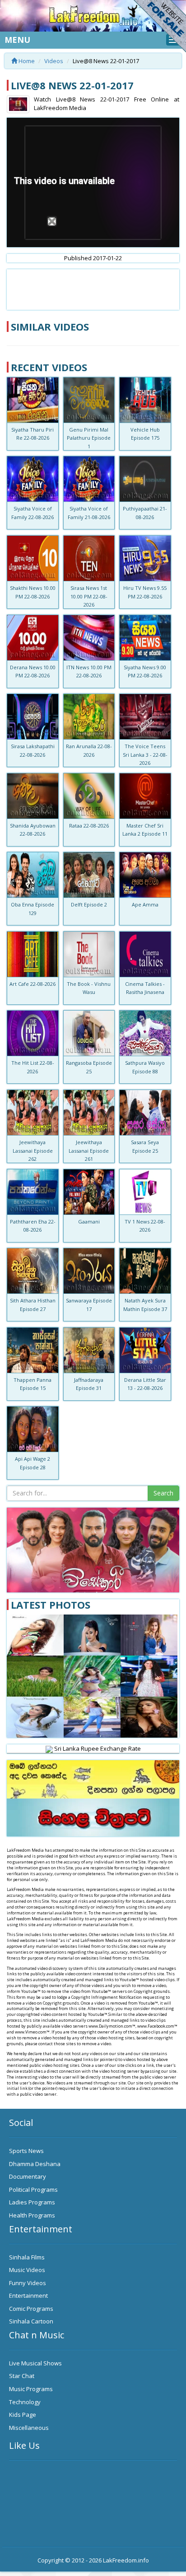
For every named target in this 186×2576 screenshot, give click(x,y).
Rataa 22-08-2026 (89, 826)
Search (163, 1493)
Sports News (26, 2151)
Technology (25, 2402)
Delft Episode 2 (89, 904)
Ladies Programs (32, 2202)
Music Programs (31, 2389)
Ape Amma (145, 904)
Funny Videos (28, 2283)
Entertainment (28, 2295)
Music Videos (27, 2270)
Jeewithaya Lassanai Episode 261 (89, 1150)
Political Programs (33, 2190)
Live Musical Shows (35, 2363)
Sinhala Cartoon (31, 2321)
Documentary (28, 2176)
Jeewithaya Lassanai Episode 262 (33, 1150)
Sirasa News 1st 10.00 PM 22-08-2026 (89, 596)
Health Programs (32, 2215)
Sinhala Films (27, 2257)
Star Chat (22, 2376)
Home (26, 61)
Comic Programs (31, 2309)
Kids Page (23, 2415)
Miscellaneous (29, 2428)
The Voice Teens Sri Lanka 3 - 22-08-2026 (145, 754)
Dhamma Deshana (35, 2164)
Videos (54, 61)
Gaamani (89, 1221)
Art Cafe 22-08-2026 (33, 984)
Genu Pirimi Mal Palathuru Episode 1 (89, 438)
